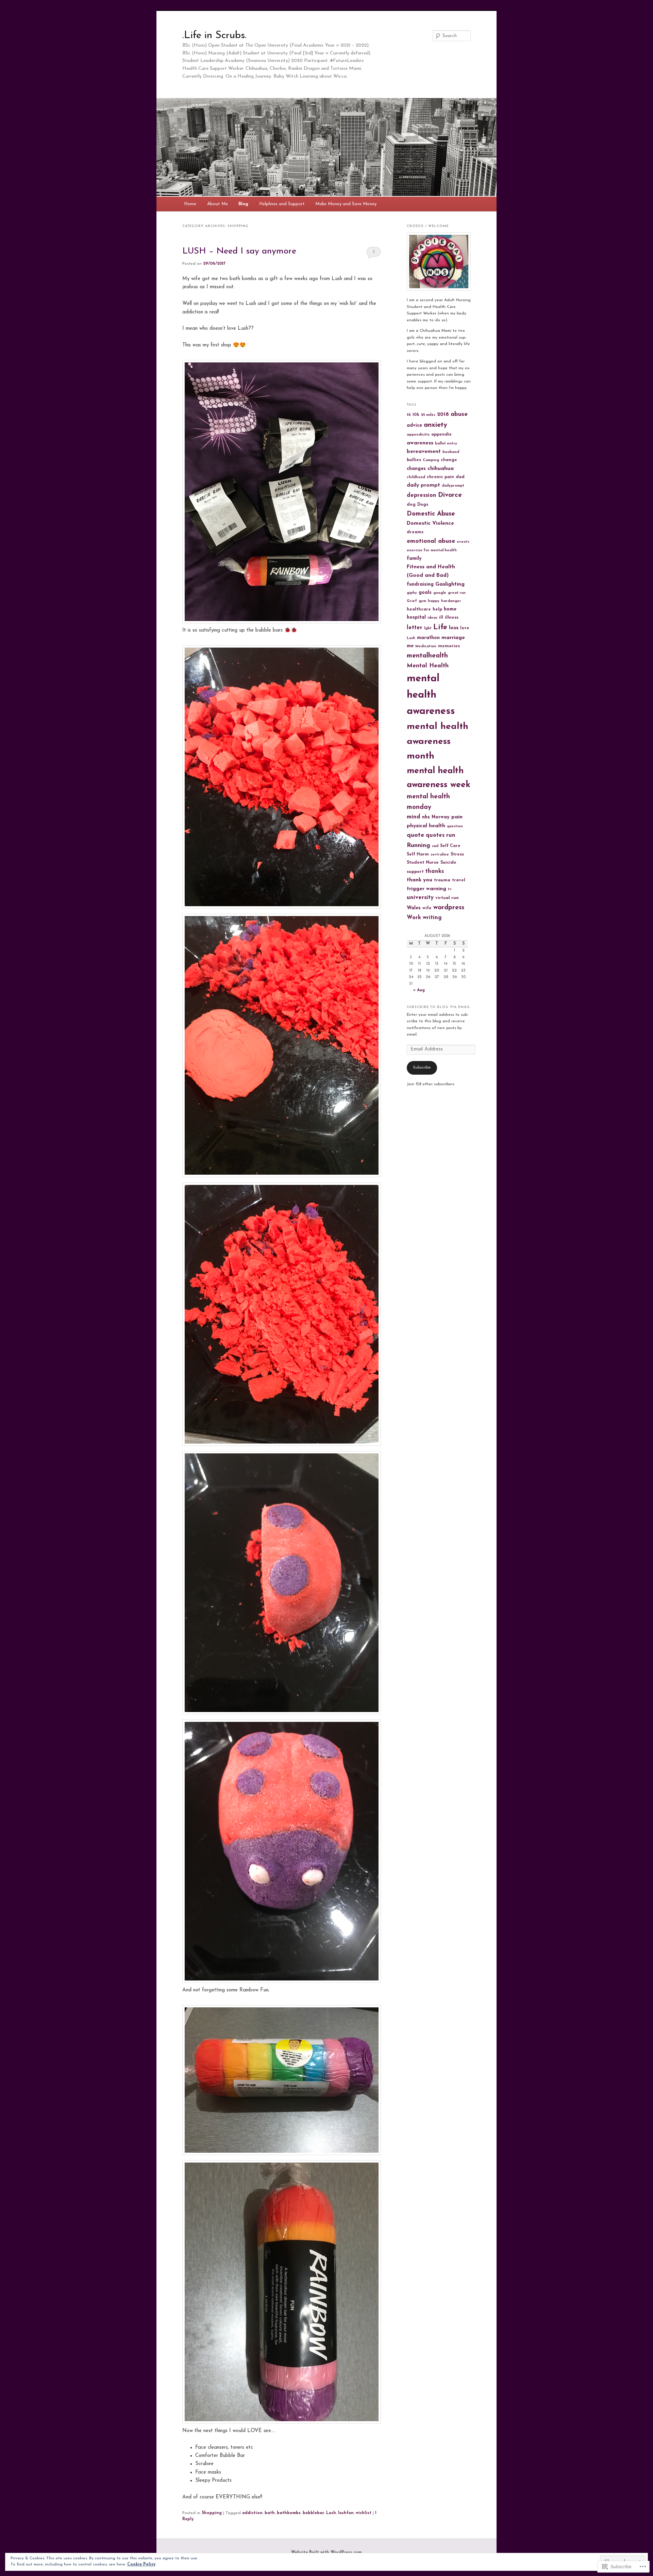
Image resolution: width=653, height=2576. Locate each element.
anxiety (436, 425)
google (440, 593)
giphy (412, 593)
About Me (217, 204)
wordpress (449, 908)
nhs (426, 817)
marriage (453, 638)
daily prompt (423, 485)
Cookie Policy (141, 2564)
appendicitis (418, 435)
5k (409, 415)
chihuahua (441, 469)
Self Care (450, 846)
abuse (459, 414)
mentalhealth (427, 656)
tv (450, 889)
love (465, 628)
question (455, 826)
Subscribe (422, 1067)
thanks (435, 871)
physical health (426, 826)
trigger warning (426, 889)
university (420, 898)
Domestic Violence (430, 523)
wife (427, 908)
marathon (428, 638)
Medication (426, 646)
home (450, 609)
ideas (432, 618)
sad (435, 846)
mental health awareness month (438, 741)
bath (270, 2513)
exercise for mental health (432, 550)
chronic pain (440, 477)
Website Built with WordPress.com (326, 2553)
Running (418, 845)
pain (457, 817)
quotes (435, 835)
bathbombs (289, 2513)
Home (190, 204)
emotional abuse (431, 541)
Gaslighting (450, 584)
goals (425, 593)
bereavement (424, 452)
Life (440, 627)
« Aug (419, 990)
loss (454, 628)
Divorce (450, 495)
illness (452, 618)
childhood (416, 477)
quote (415, 835)
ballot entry (446, 444)
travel (459, 880)
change (449, 460)
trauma (442, 880)
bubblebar (313, 2513)
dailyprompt (453, 486)
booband (451, 452)
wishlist (364, 2513)
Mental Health (428, 666)
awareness (420, 443)
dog (411, 505)
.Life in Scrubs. (214, 36)
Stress (457, 854)
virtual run (447, 898)
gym (422, 601)
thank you (420, 880)
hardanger (451, 601)
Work (414, 918)
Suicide (448, 863)
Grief (412, 601)
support (415, 872)
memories (449, 646)
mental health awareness (431, 695)
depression (422, 495)
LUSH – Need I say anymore (239, 251)
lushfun (346, 2513)
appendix (441, 435)
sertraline (440, 855)
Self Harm (418, 854)
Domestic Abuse (431, 514)
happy (434, 601)
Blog (243, 204)
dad (460, 477)
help (437, 609)
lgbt (428, 628)
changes (416, 469)
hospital (416, 617)
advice (414, 426)
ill (441, 618)
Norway (441, 817)
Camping (431, 460)
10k (416, 415)
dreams (415, 532)
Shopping (212, 2513)
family (414, 559)
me (410, 646)
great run (457, 593)
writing (432, 918)
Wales (414, 908)
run (451, 835)
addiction (252, 2513)
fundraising (420, 584)
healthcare (419, 609)
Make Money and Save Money (346, 204)
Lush (331, 2513)
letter (415, 628)
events (463, 542)
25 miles (428, 415)
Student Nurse (423, 863)
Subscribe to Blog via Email (439, 1007)
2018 (443, 414)
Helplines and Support (282, 204)
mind (414, 817)
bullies (414, 460)
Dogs (423, 505)
